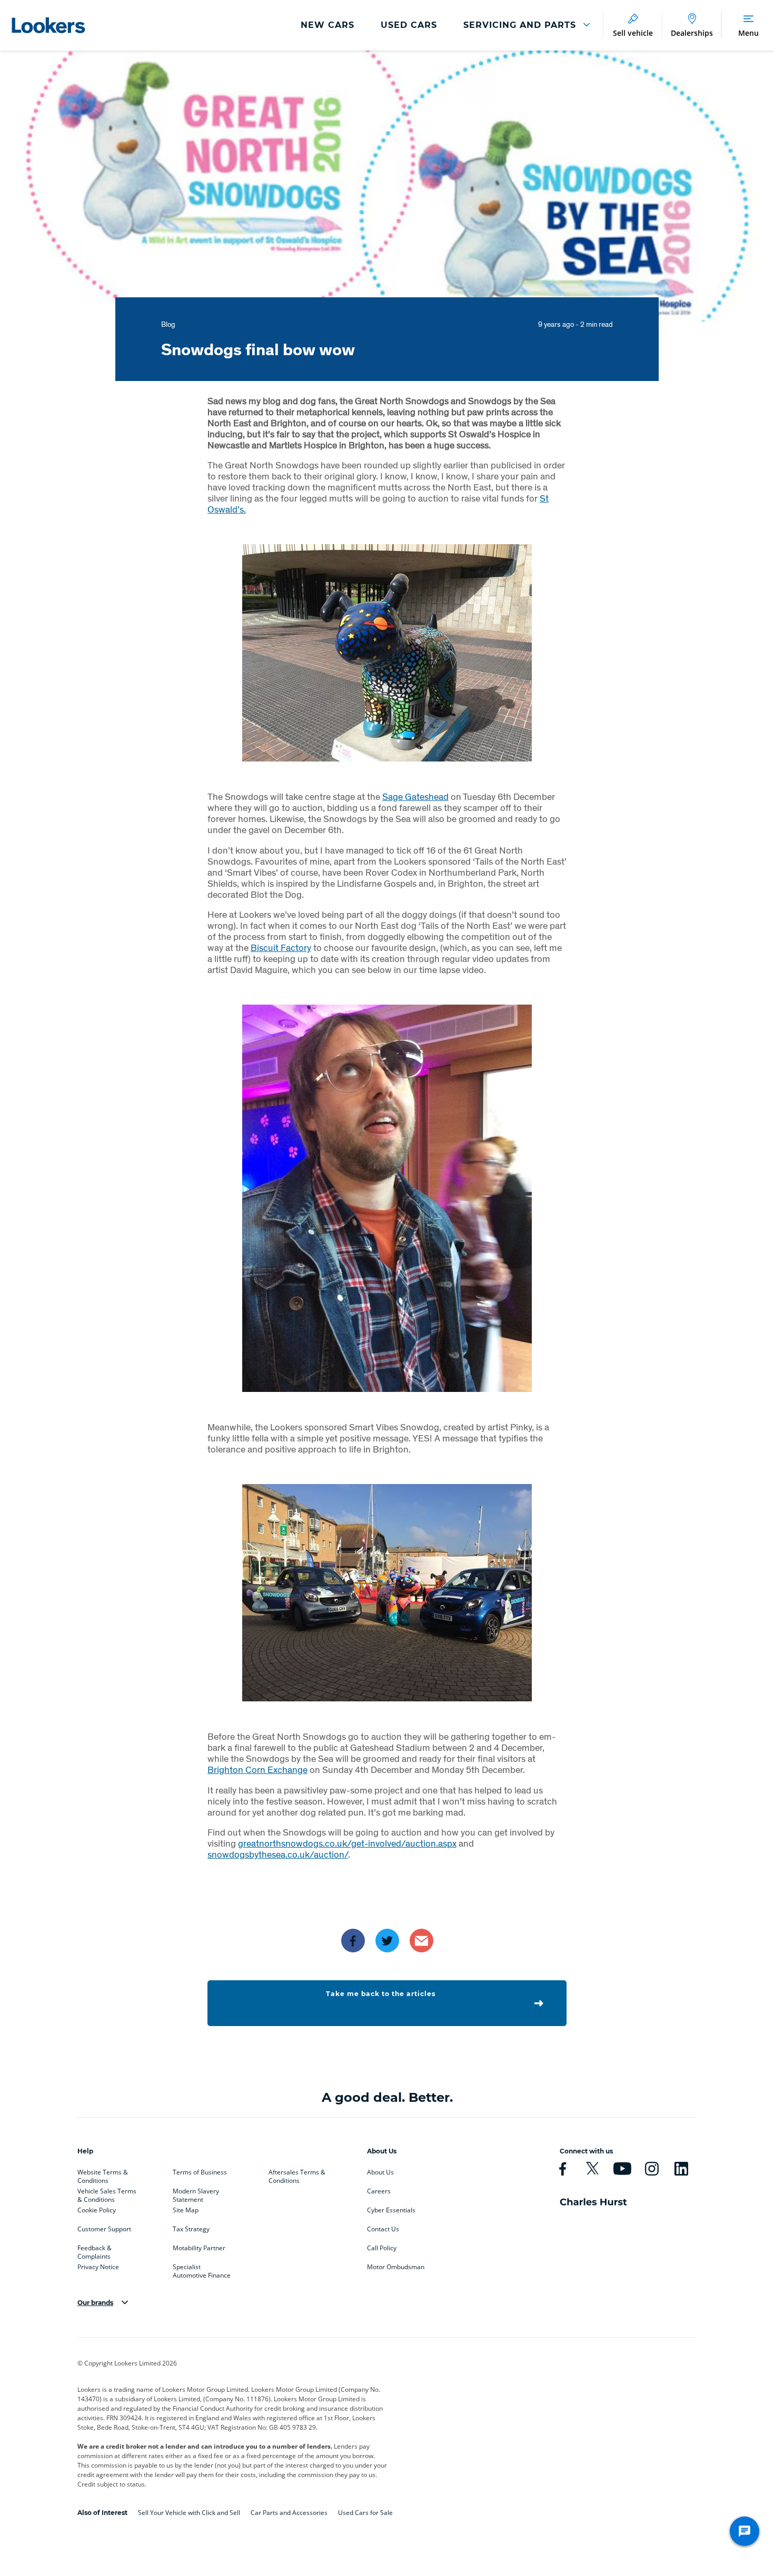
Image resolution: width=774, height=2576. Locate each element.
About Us (380, 2172)
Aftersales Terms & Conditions (297, 2174)
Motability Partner (199, 2248)
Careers (379, 2191)
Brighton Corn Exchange (257, 1770)
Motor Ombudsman (396, 2267)
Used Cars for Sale (365, 2513)
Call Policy (382, 2248)
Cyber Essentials (391, 2210)
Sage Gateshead (415, 796)
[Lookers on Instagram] (652, 2169)
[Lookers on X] (592, 2169)
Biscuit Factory (281, 948)
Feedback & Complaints (95, 2250)
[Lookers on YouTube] (622, 2169)
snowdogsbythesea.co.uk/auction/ (278, 1854)
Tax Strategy (191, 2229)
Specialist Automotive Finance (202, 2269)
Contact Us (383, 2229)
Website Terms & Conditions (103, 2174)
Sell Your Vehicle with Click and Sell (189, 2513)
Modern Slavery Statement (196, 2193)
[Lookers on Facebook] (563, 2169)
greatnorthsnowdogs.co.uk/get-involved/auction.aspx (347, 1843)
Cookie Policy (97, 2210)
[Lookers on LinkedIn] (681, 2169)
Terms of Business (200, 2172)
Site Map (186, 2210)
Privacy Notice (98, 2267)
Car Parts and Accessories (289, 2513)
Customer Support (104, 2229)
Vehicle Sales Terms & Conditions (107, 2193)
